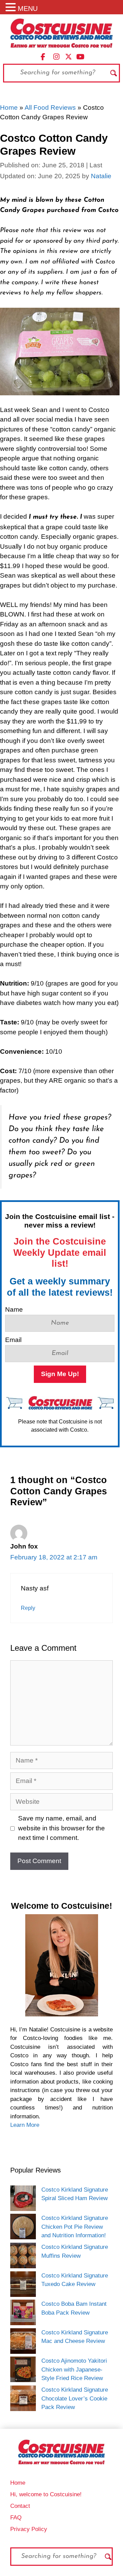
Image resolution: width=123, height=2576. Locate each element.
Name (14, 1309)
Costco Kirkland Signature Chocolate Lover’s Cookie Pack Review (75, 2398)
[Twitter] (69, 56)
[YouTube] (80, 56)
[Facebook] (43, 56)
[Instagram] (57, 56)
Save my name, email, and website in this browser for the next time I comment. (61, 1828)
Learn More (25, 2125)
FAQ (16, 2518)
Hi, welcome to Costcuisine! (46, 2494)
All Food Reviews (50, 108)
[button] (12, 8)
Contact (20, 2506)
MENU (28, 9)
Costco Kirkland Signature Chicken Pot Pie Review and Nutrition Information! (75, 2227)
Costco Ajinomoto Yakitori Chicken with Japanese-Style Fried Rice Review (74, 2369)
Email (13, 1340)
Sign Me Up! (60, 1374)
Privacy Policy (29, 2529)
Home (9, 108)
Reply (28, 1608)
